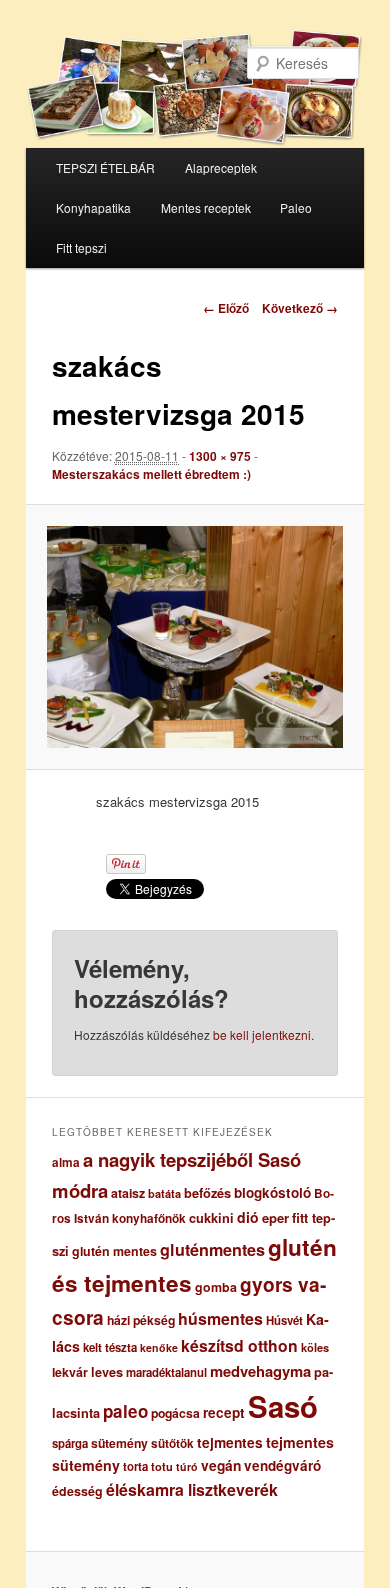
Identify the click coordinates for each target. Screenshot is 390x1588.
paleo (125, 1411)
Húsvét (284, 1320)
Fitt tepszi (81, 247)
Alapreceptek (221, 167)
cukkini (211, 1218)
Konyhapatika (93, 207)
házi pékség (141, 1320)
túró (187, 1466)
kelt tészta (110, 1347)
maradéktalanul (166, 1372)
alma (66, 1162)
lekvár (70, 1372)
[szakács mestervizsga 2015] (194, 637)
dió (248, 1217)
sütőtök (172, 1443)
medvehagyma (260, 1371)
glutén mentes (114, 1251)
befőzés (207, 1193)
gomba (216, 1287)
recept (224, 1412)
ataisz (128, 1193)
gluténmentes (212, 1249)
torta (135, 1466)
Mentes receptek (206, 207)
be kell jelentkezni (262, 1034)
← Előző (226, 308)
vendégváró (282, 1465)
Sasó (283, 1406)
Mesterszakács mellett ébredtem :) (151, 474)
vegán (221, 1465)
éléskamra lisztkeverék (192, 1489)
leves (107, 1372)
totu (162, 1466)
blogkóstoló (272, 1192)
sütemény (119, 1443)
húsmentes (220, 1318)
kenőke (159, 1347)
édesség (77, 1491)
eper (275, 1217)
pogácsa (175, 1413)
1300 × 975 (220, 456)
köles (315, 1347)
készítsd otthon (239, 1345)
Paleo (296, 207)
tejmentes (230, 1442)
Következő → (300, 308)
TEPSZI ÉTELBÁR (105, 167)
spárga (70, 1443)
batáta (164, 1193)
